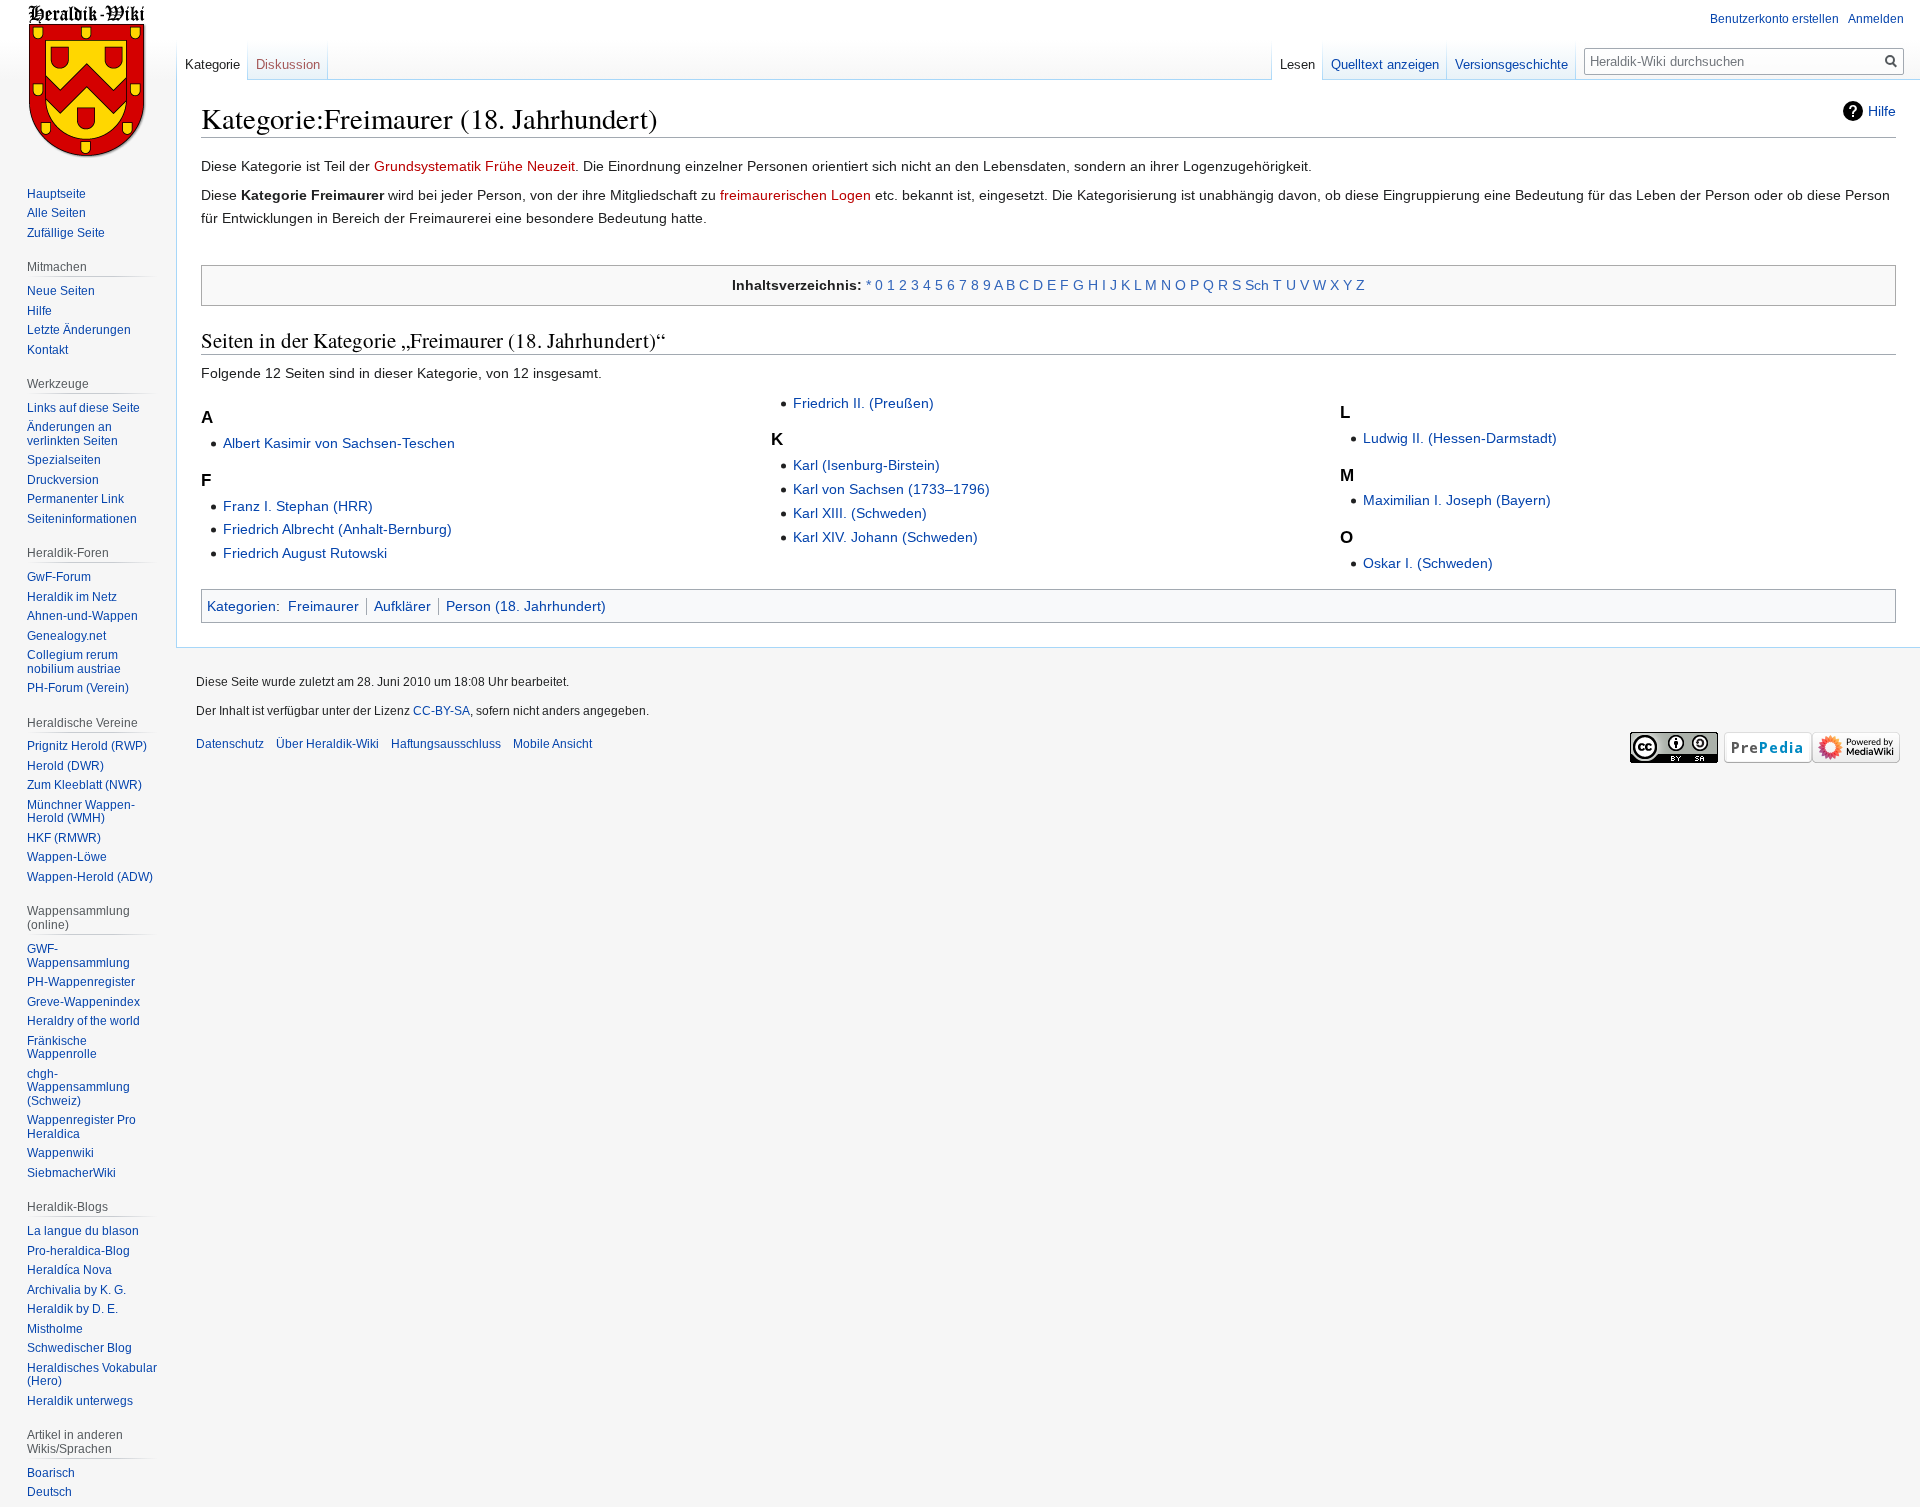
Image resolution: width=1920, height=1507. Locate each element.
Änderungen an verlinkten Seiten (72, 434)
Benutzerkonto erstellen (1774, 19)
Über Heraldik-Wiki (327, 744)
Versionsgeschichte (1511, 64)
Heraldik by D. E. (72, 1309)
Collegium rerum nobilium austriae (74, 662)
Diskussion (288, 64)
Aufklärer (402, 606)
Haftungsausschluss (446, 744)
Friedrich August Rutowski (305, 553)
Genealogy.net (66, 636)
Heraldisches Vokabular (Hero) (92, 1375)
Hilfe (1882, 111)
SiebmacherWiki (71, 1173)
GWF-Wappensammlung (78, 956)
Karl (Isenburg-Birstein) (866, 465)
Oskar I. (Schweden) (1428, 563)
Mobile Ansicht (552, 744)
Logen (851, 195)
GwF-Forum (59, 577)
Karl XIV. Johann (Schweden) (885, 537)
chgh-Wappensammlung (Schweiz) (78, 1087)
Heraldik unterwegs (80, 1401)
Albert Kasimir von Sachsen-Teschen (339, 443)
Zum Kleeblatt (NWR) (84, 785)
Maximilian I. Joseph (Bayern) (1457, 500)
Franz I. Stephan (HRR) (298, 506)
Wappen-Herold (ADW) (90, 877)
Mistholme (55, 1329)
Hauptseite (56, 194)
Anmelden (1876, 19)
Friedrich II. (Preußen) (863, 403)
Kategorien (241, 606)
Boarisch (51, 1473)
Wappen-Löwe (67, 857)
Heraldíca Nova (69, 1270)
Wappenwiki (60, 1153)
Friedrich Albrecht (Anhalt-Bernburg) (337, 529)
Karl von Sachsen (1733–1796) (891, 489)
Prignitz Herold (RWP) (87, 746)
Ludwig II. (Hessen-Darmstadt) (1460, 438)
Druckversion (63, 480)
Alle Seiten (56, 213)
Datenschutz (230, 744)
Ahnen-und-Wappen (82, 616)
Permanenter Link (75, 499)
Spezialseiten (64, 460)
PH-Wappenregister (81, 982)
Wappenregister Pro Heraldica (81, 1127)
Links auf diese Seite (83, 408)
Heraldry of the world (83, 1021)
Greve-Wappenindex (83, 1002)
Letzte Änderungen (79, 330)
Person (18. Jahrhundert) (526, 606)
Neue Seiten (61, 291)
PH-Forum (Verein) (78, 688)
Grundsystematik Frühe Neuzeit (474, 166)
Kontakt (47, 350)
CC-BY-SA (441, 711)
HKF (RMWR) (64, 838)
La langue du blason (83, 1231)
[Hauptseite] (88, 80)
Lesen (1297, 64)
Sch (1257, 285)
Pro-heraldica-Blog (78, 1251)
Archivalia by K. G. (76, 1290)
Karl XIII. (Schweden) (860, 513)
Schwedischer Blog (79, 1348)
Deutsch (49, 1492)
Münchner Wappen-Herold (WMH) (81, 812)
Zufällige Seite (66, 233)
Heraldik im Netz (72, 597)
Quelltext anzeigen (1385, 64)
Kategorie (212, 64)
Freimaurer (323, 606)
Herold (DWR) (65, 766)
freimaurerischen (773, 195)
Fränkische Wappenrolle (62, 1048)
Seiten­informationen (82, 519)
